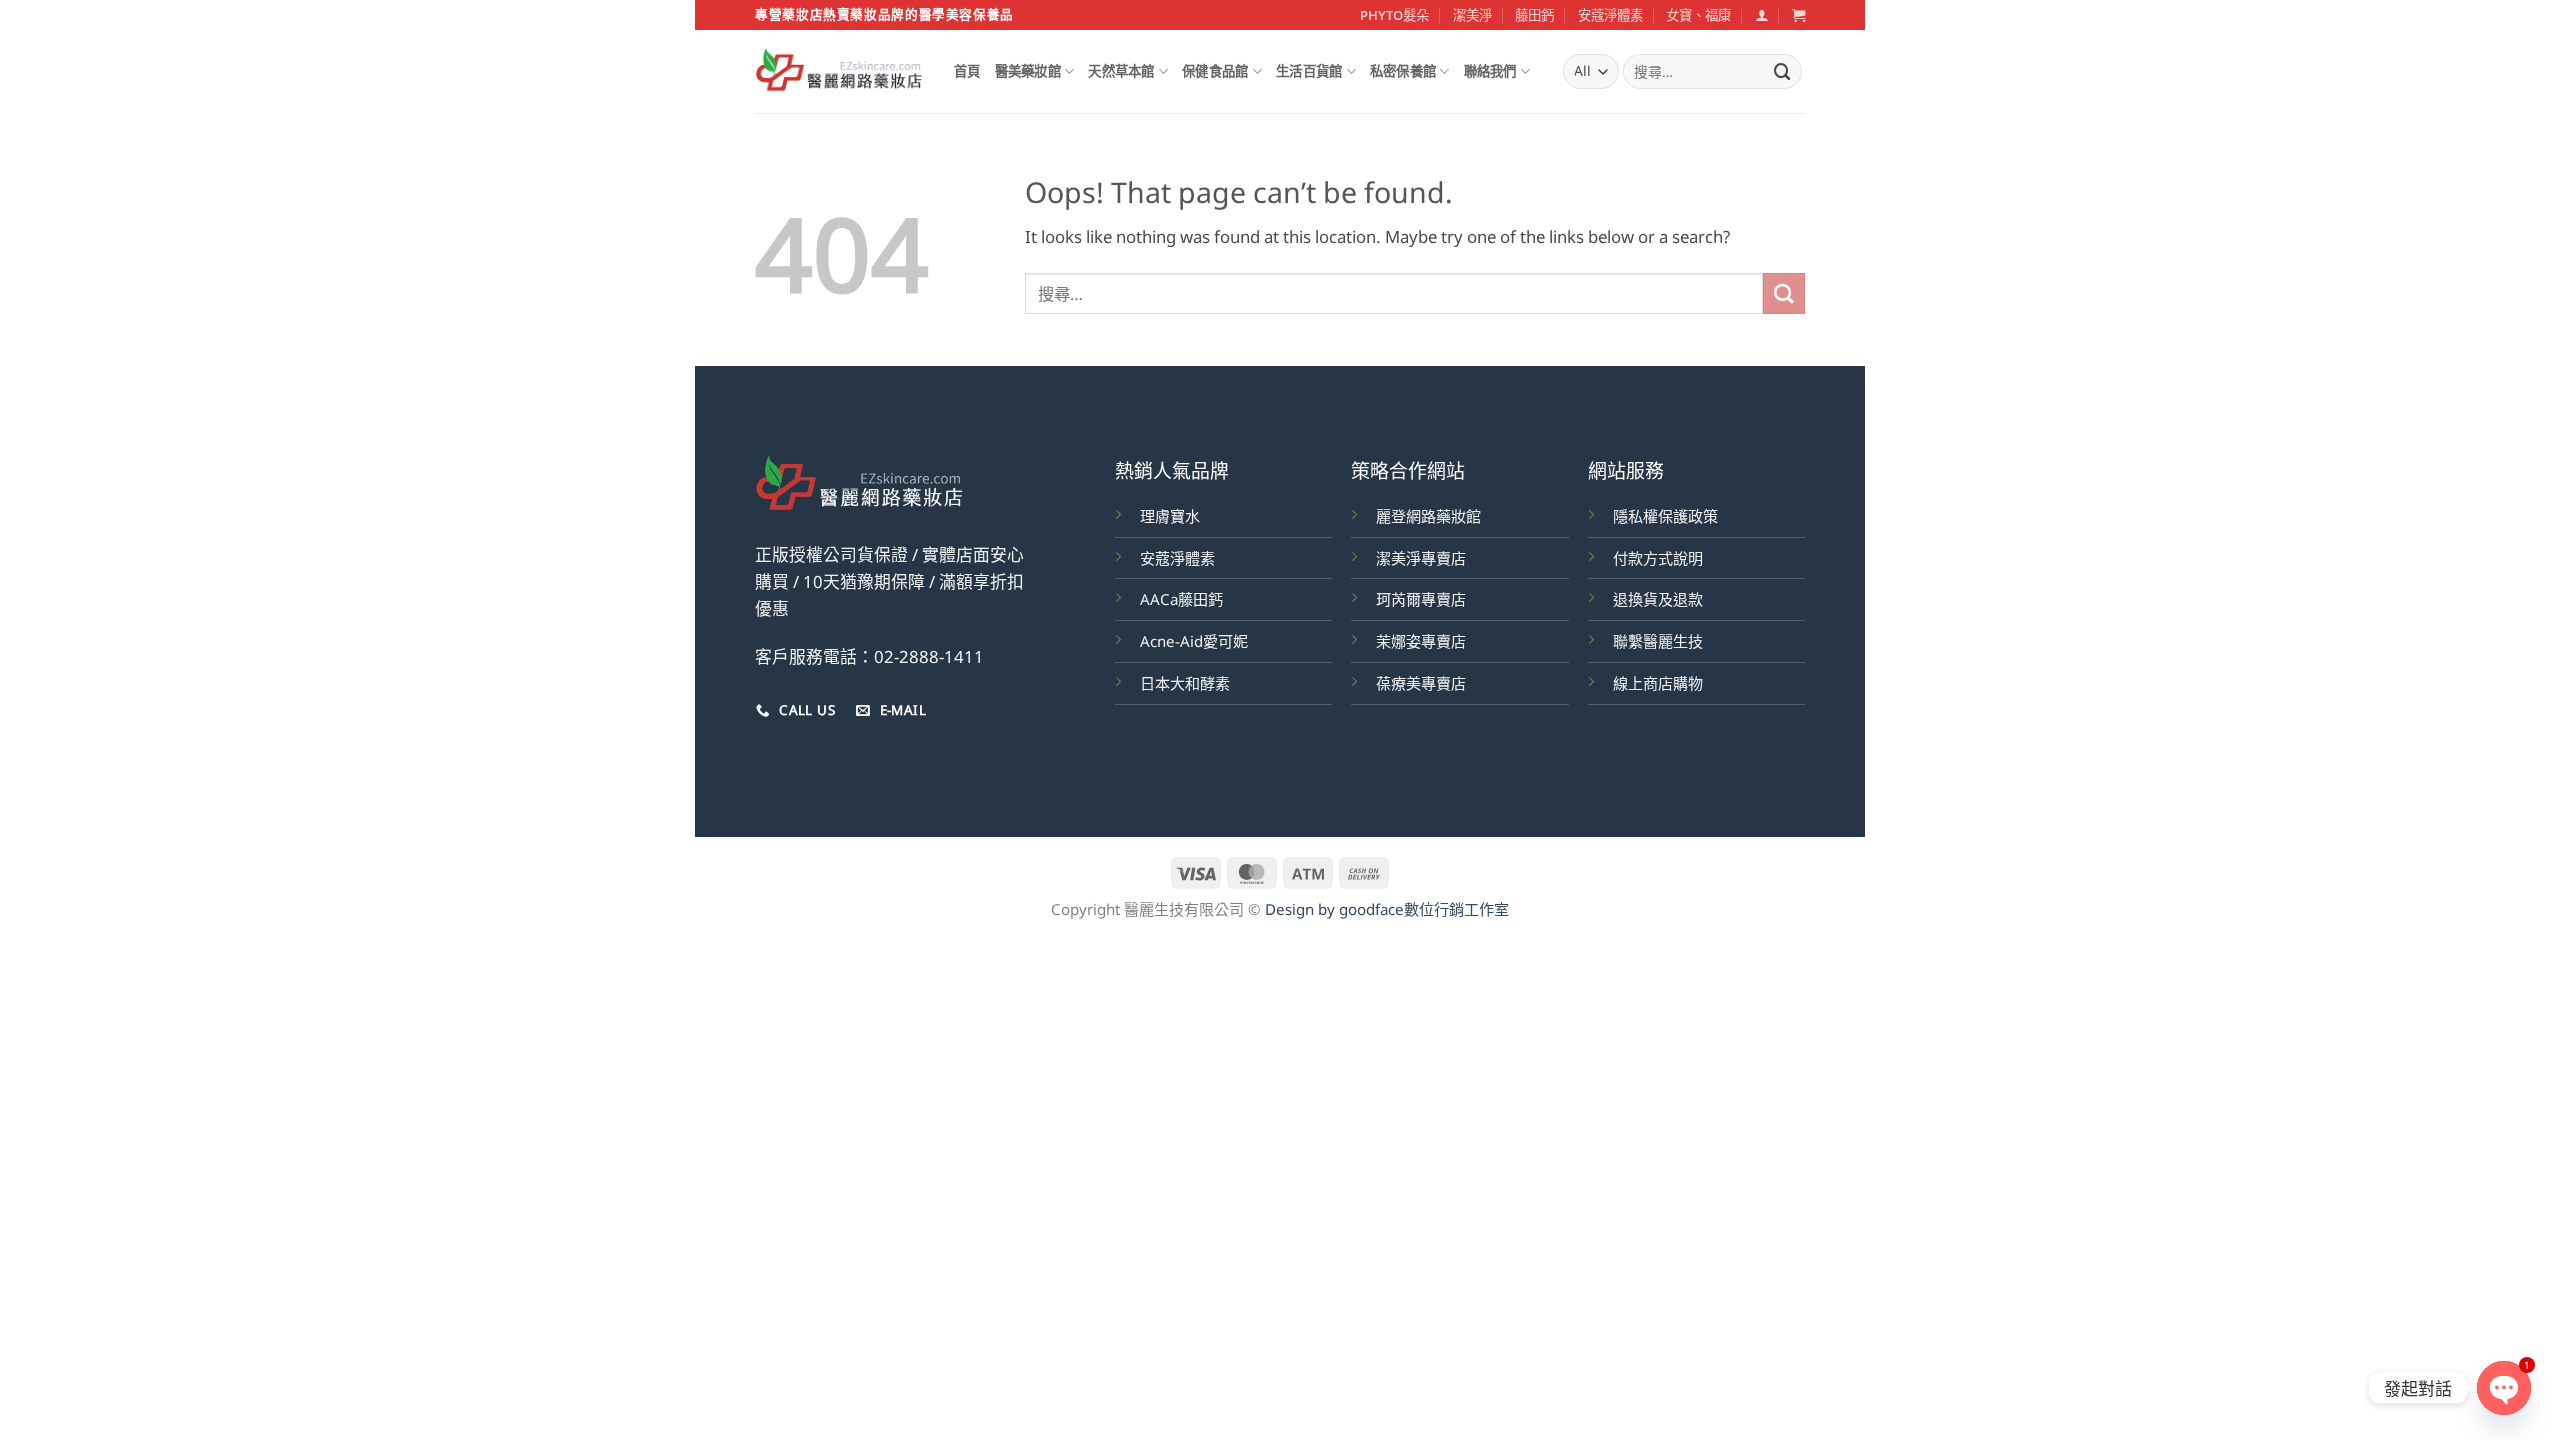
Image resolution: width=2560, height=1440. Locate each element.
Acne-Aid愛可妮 (1194, 641)
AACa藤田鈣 (1181, 599)
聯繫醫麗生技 (1658, 641)
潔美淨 (1472, 15)
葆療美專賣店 (1421, 683)
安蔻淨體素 (1610, 15)
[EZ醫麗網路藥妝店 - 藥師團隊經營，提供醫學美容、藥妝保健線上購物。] (839, 72)
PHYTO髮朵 (1394, 15)
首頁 (967, 71)
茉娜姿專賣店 (1421, 641)
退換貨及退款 (1658, 599)
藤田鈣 (1534, 15)
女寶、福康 (1698, 15)
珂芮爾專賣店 (1421, 599)
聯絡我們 (1490, 71)
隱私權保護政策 (1665, 516)
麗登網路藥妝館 (1428, 516)
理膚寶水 (1170, 516)
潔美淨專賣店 (1421, 558)
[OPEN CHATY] (2504, 1388)
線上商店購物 (1658, 683)
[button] (1761, 15)
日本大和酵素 (1185, 683)
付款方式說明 (1658, 558)
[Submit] (1783, 71)
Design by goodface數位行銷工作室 (1387, 909)
